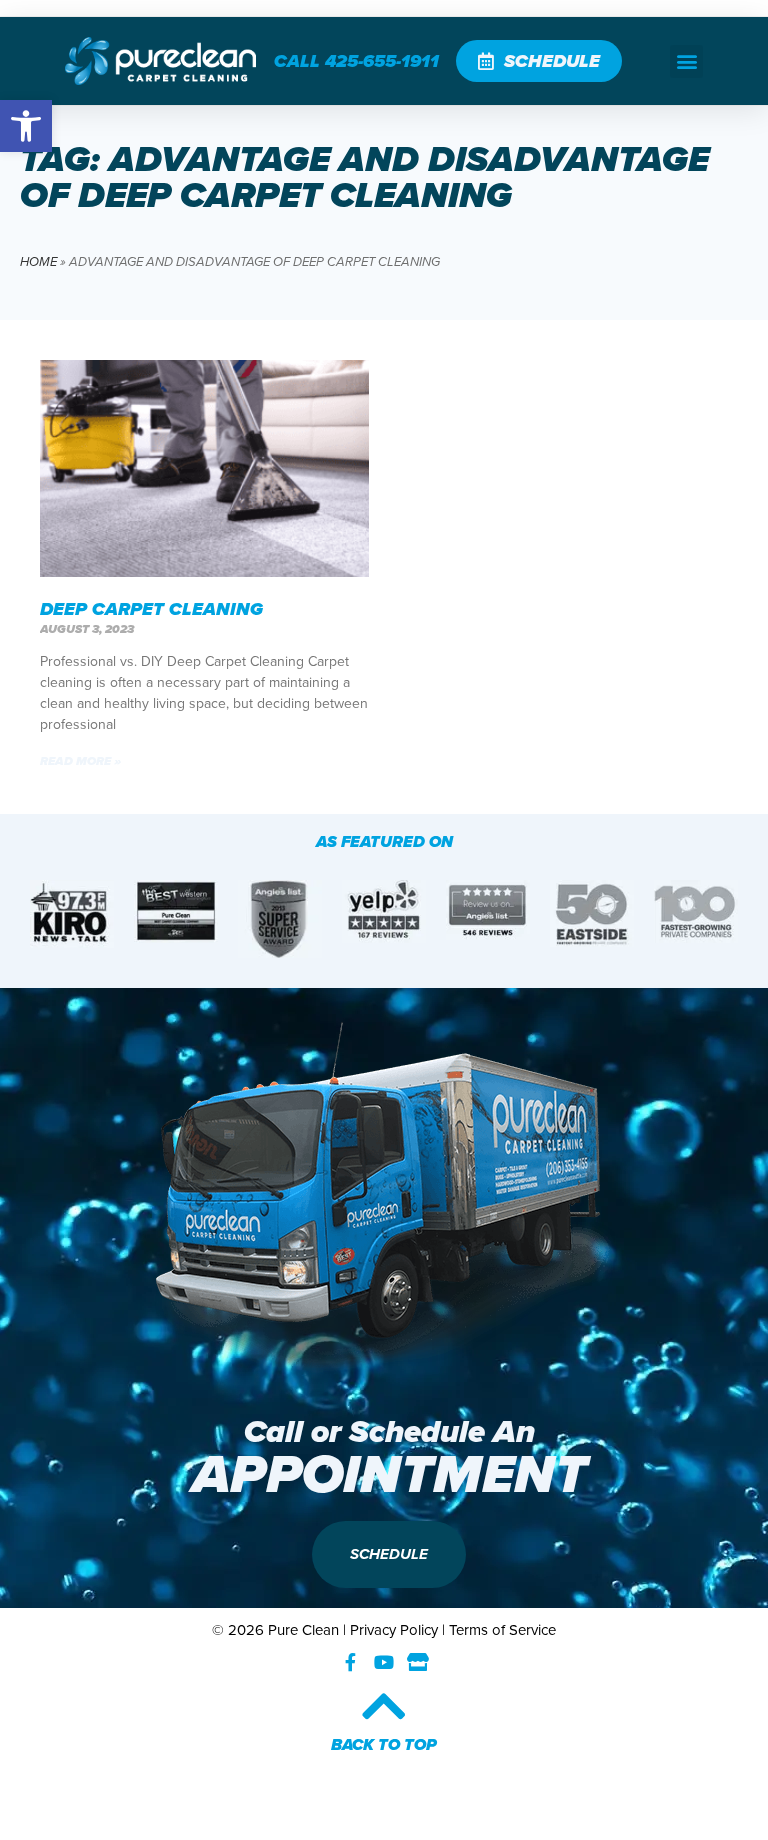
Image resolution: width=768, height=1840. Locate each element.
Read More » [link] (80, 761)
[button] (686, 61)
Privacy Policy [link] (394, 1630)
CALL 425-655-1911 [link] (356, 61)
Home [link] (38, 261)
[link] (26, 126)
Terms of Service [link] (502, 1630)
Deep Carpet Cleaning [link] (151, 609)
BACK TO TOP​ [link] (384, 1744)
